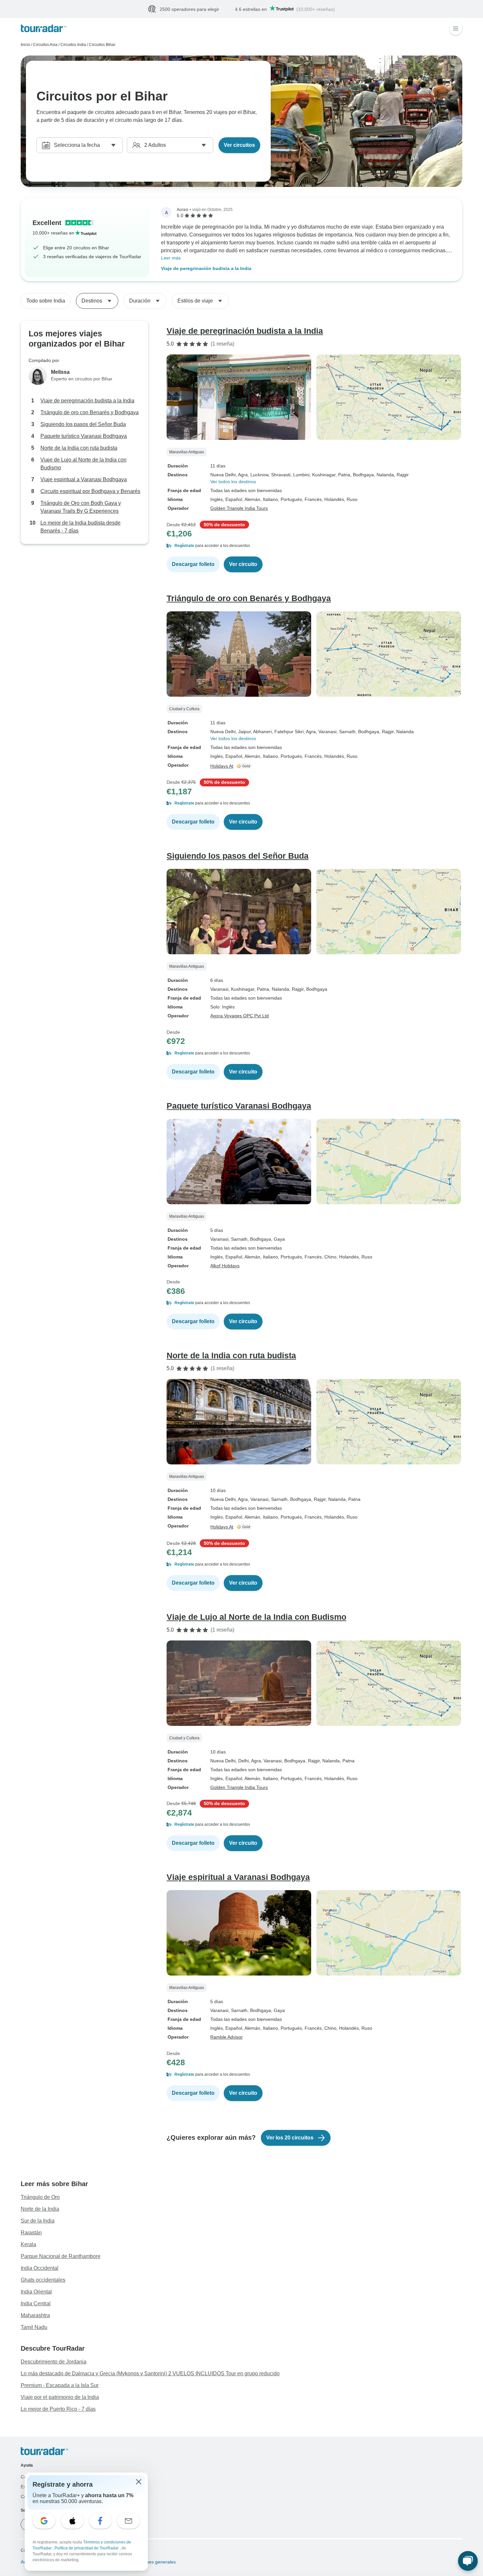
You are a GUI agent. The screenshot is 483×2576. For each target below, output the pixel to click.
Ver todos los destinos (233, 482)
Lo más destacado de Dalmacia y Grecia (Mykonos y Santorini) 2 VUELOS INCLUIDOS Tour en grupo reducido (150, 2374)
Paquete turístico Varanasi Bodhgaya (84, 436)
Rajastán (31, 2233)
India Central (36, 2304)
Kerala (28, 2245)
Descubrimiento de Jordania (54, 2362)
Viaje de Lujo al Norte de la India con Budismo (83, 464)
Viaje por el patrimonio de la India (60, 2397)
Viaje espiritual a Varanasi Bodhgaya (84, 480)
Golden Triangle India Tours (239, 508)
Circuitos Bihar (102, 45)
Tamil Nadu (34, 2327)
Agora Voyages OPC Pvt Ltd (240, 1016)
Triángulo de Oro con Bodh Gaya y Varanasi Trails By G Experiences (81, 507)
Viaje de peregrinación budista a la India (206, 269)
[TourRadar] (44, 29)
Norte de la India (40, 2209)
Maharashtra (35, 2316)
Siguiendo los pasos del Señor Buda (83, 425)
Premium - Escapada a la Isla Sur (60, 2386)
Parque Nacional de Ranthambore (61, 2257)
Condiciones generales (151, 2562)
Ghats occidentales (43, 2280)
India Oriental (36, 2292)
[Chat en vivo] (468, 2561)
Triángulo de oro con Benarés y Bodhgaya (90, 413)
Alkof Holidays (225, 1266)
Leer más (171, 258)
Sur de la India (38, 2221)
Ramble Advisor (227, 2037)
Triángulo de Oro (40, 2197)
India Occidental (40, 2268)
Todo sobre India (46, 301)
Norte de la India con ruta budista (79, 448)
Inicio (25, 45)
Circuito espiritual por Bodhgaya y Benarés (90, 492)
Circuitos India (73, 45)
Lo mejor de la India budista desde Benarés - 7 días (80, 527)
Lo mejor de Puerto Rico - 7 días (58, 2409)
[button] (314, 546)
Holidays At (222, 766)
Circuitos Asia (45, 45)
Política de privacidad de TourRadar (87, 2548)
